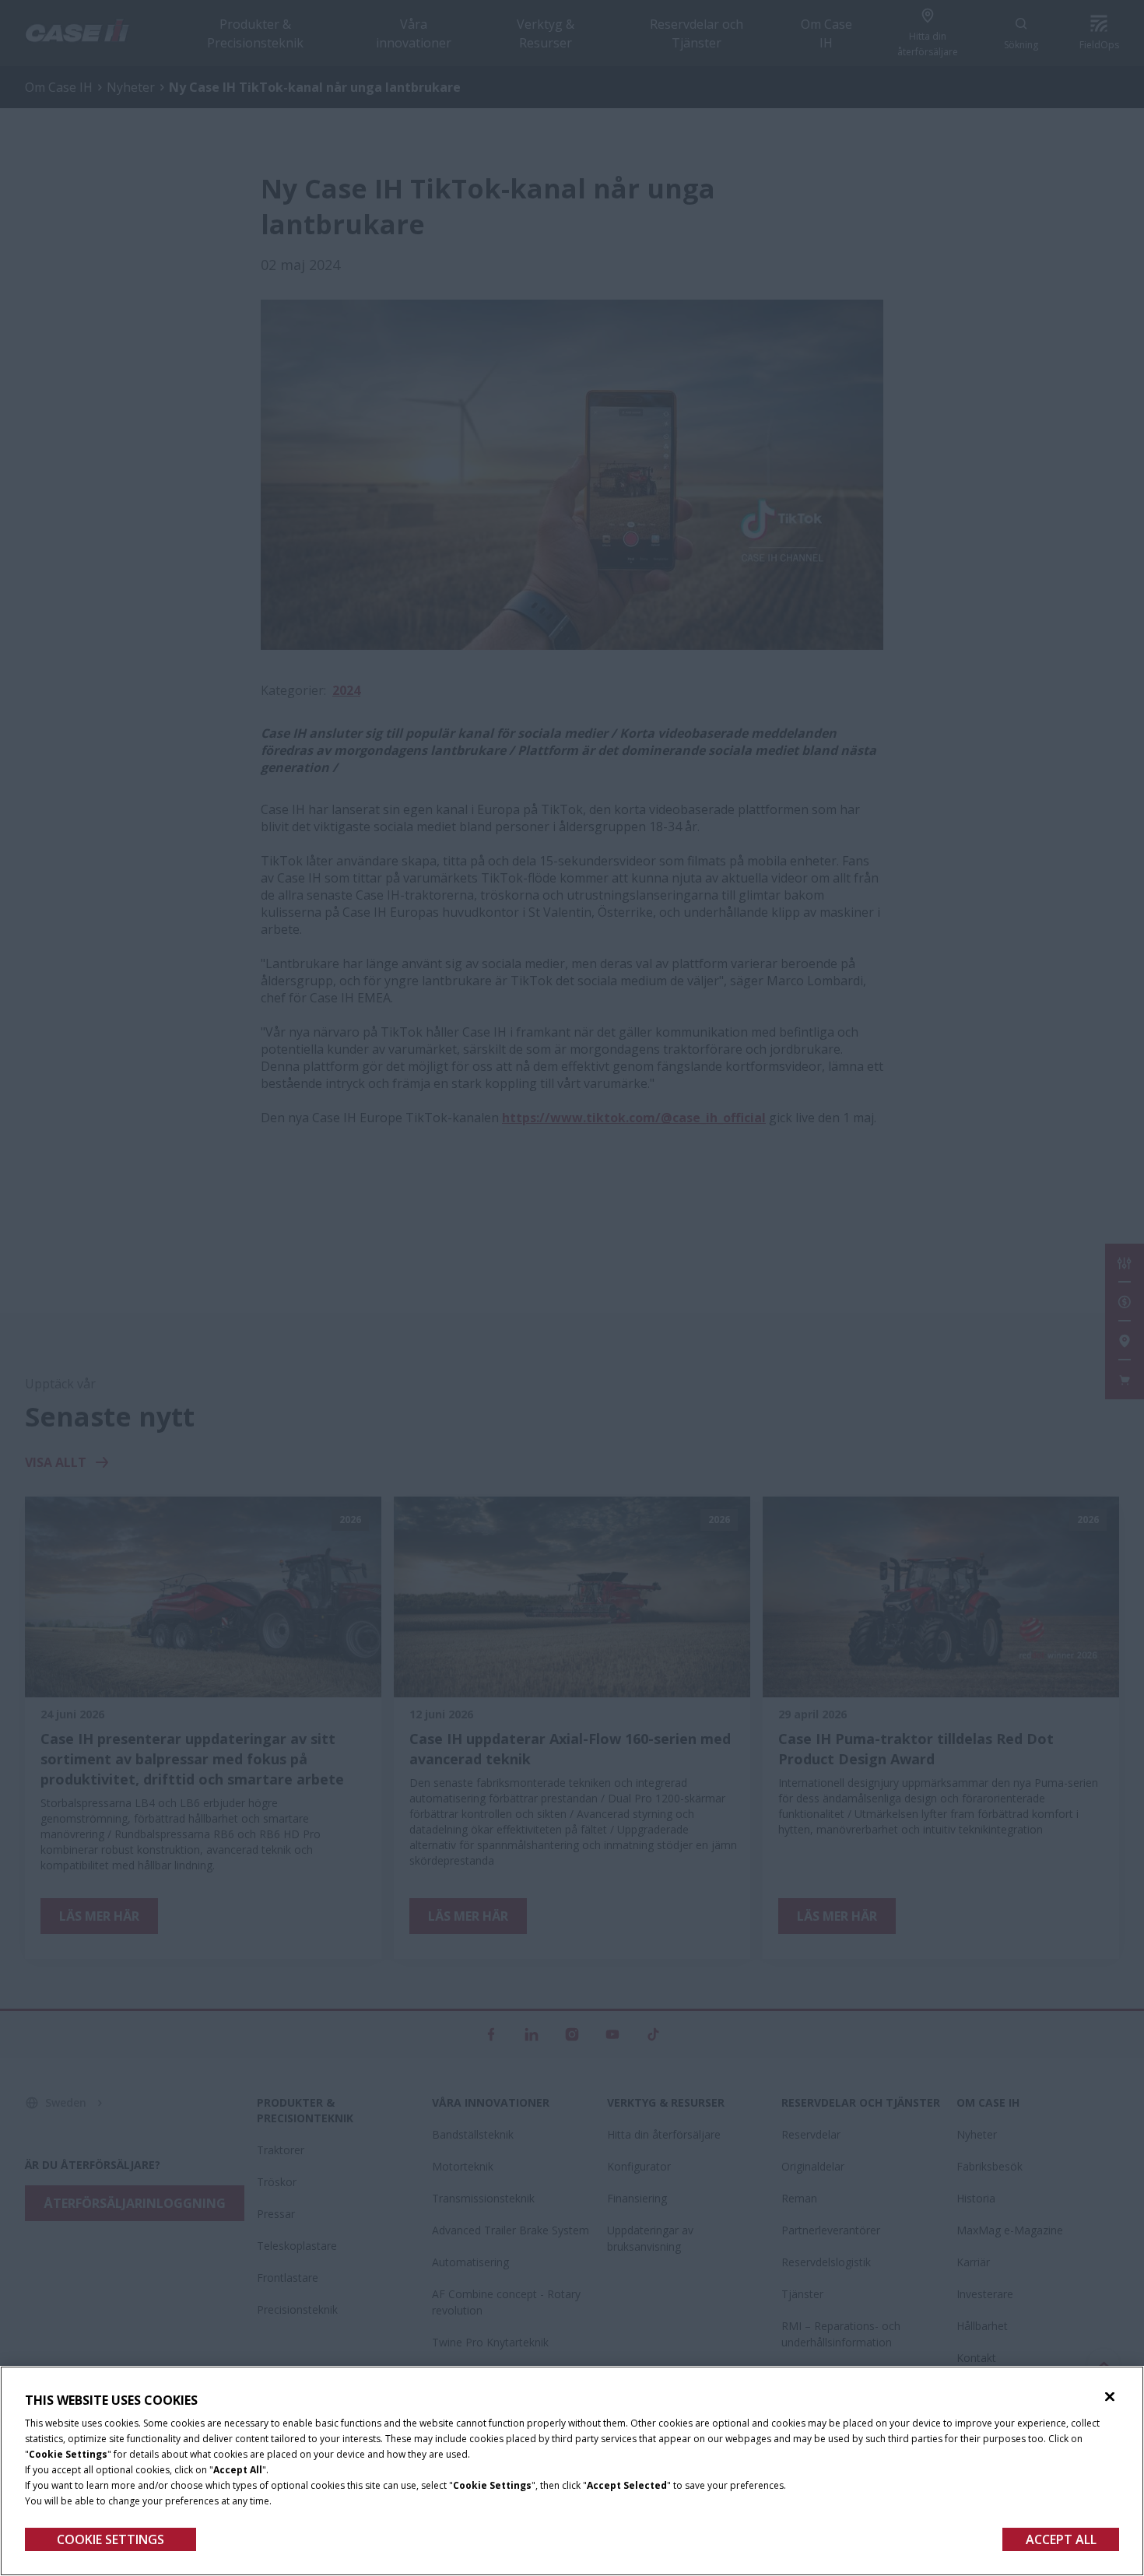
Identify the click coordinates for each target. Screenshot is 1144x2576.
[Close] (1110, 2397)
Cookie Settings (111, 2539)
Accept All (1061, 2539)
